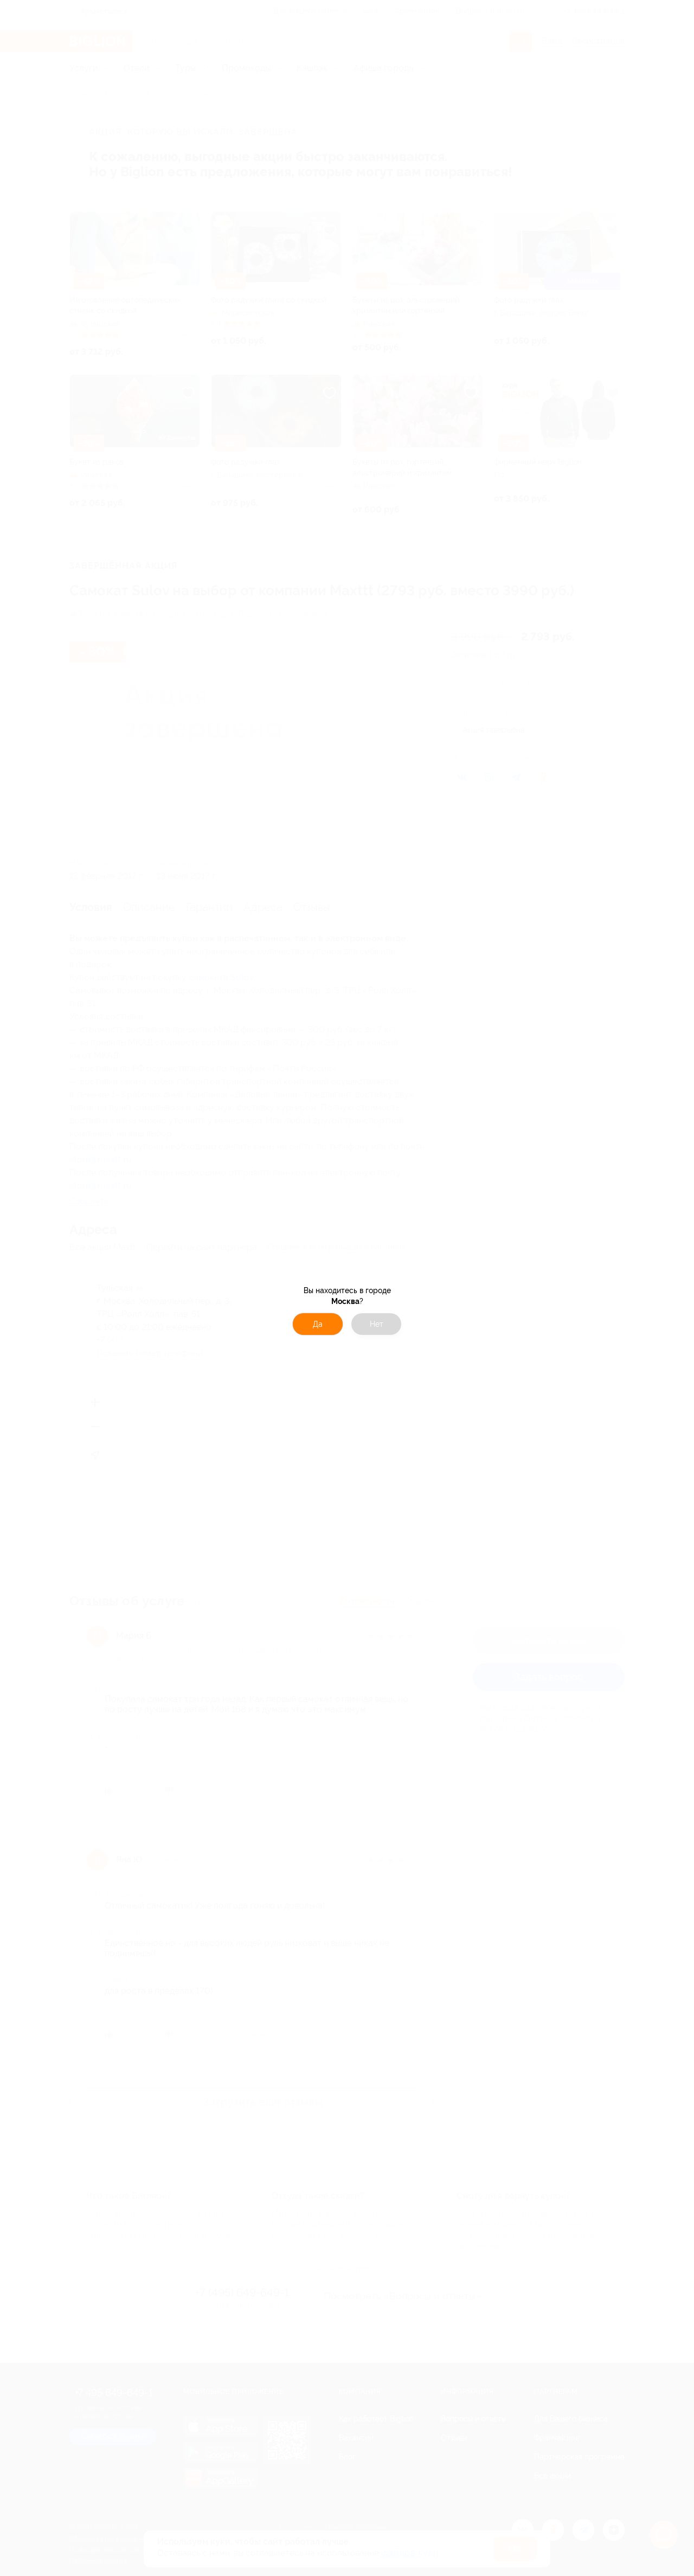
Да (318, 1324)
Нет (377, 1324)
